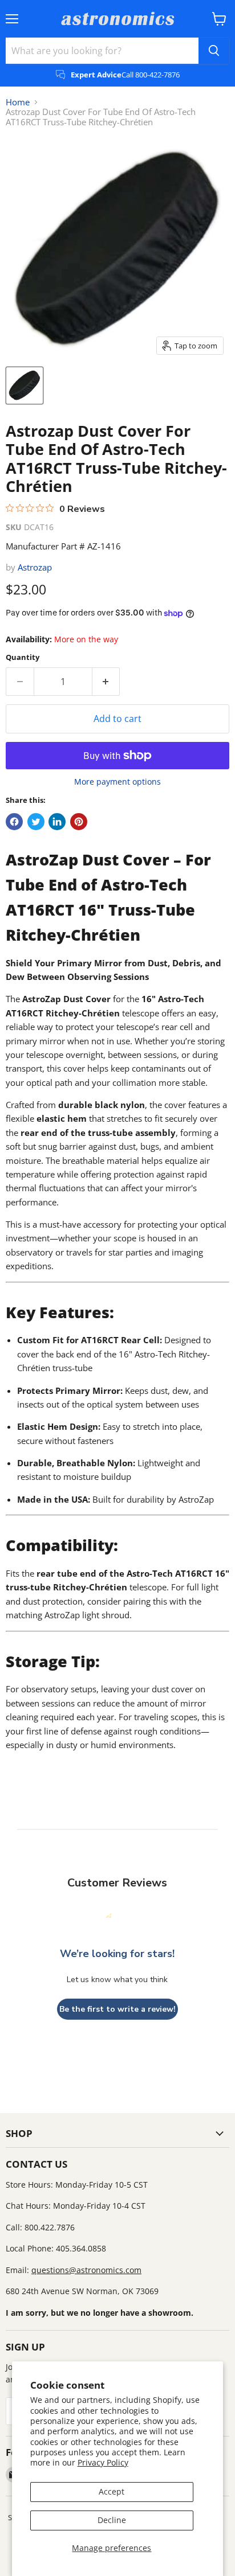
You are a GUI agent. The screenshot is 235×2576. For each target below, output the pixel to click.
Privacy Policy (103, 2462)
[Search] (214, 51)
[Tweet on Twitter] (36, 822)
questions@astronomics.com (86, 2270)
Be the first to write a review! (117, 2009)
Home (18, 102)
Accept (112, 2491)
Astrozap (35, 567)
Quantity (23, 657)
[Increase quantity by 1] (106, 682)
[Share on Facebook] (14, 822)
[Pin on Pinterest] (79, 822)
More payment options (117, 782)
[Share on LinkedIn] (57, 822)
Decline (112, 2520)
